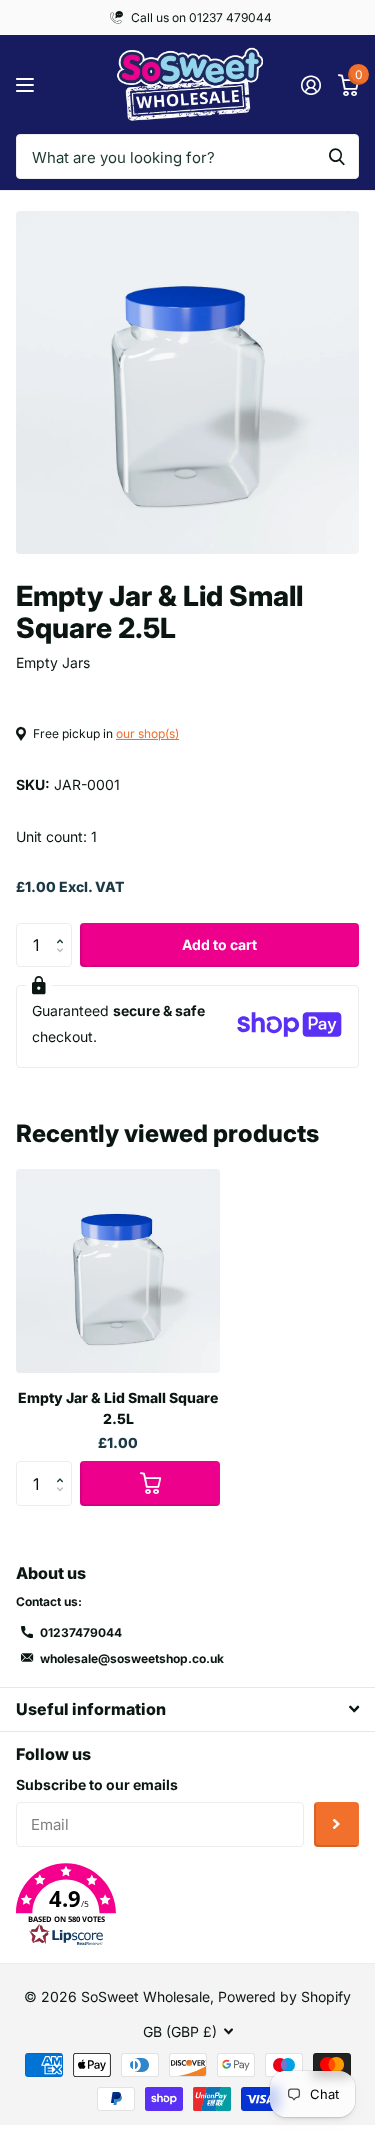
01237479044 (81, 1632)
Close (187, 1709)
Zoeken (337, 156)
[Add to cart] (150, 1483)
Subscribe (336, 1824)
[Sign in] (310, 85)
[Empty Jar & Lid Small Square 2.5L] (118, 1271)
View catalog (27, 84)
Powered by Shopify (284, 1996)
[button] (64, 929)
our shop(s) (147, 733)
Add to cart (219, 944)
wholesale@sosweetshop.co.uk (132, 1658)
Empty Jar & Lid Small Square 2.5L (118, 1408)
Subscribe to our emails (97, 1784)
